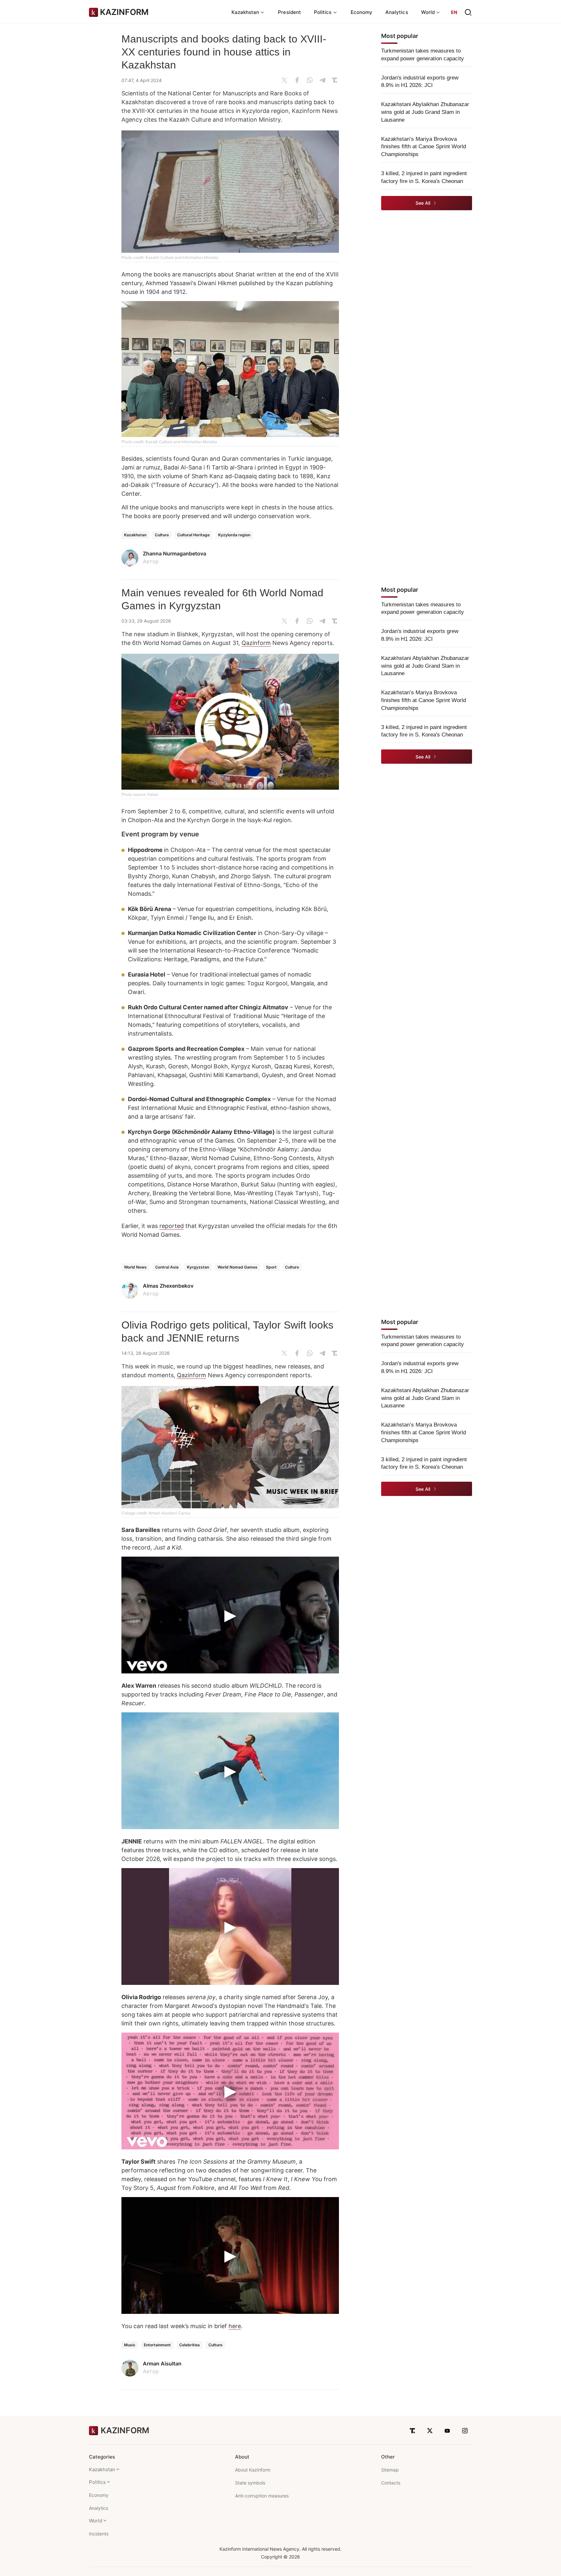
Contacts (391, 2483)
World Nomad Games (237, 1267)
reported (172, 1226)
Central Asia (167, 1267)
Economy (362, 12)
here (235, 2326)
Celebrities (190, 2345)
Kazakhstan (135, 535)
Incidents (99, 2534)
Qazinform (256, 643)
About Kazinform (253, 2470)
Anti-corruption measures (262, 2496)
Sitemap (390, 2470)
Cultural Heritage (193, 535)
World (96, 2521)
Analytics (397, 12)
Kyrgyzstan (198, 1267)
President (289, 12)
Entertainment (157, 2345)
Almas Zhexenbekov (168, 1286)
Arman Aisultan (162, 2363)
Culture (162, 535)
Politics (97, 2482)
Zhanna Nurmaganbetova (175, 553)
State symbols (250, 2483)
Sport (271, 1267)
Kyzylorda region (234, 535)
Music (130, 2345)
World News (135, 1267)
